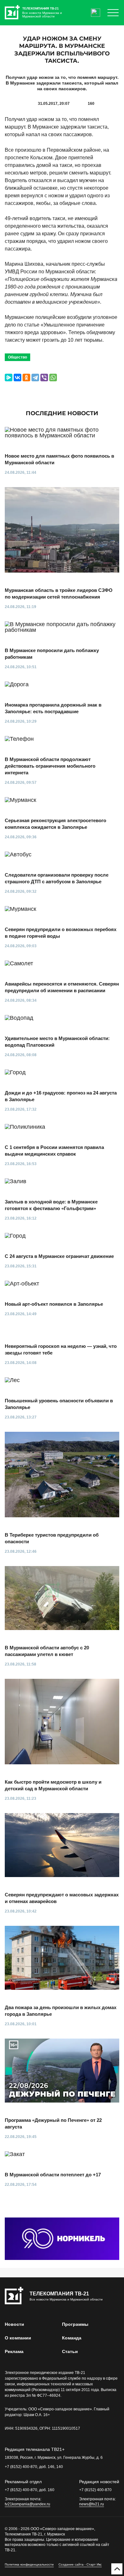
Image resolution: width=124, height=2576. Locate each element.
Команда (72, 2338)
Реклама (14, 2351)
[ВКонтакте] (17, 378)
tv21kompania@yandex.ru (28, 2504)
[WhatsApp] (53, 378)
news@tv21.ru (92, 2504)
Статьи (70, 2351)
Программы (75, 2324)
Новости (14, 2324)
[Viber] (44, 378)
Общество (17, 357)
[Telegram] (35, 378)
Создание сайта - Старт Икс (80, 2564)
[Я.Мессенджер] (9, 378)
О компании (18, 2338)
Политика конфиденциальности (29, 2564)
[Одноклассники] (26, 378)
